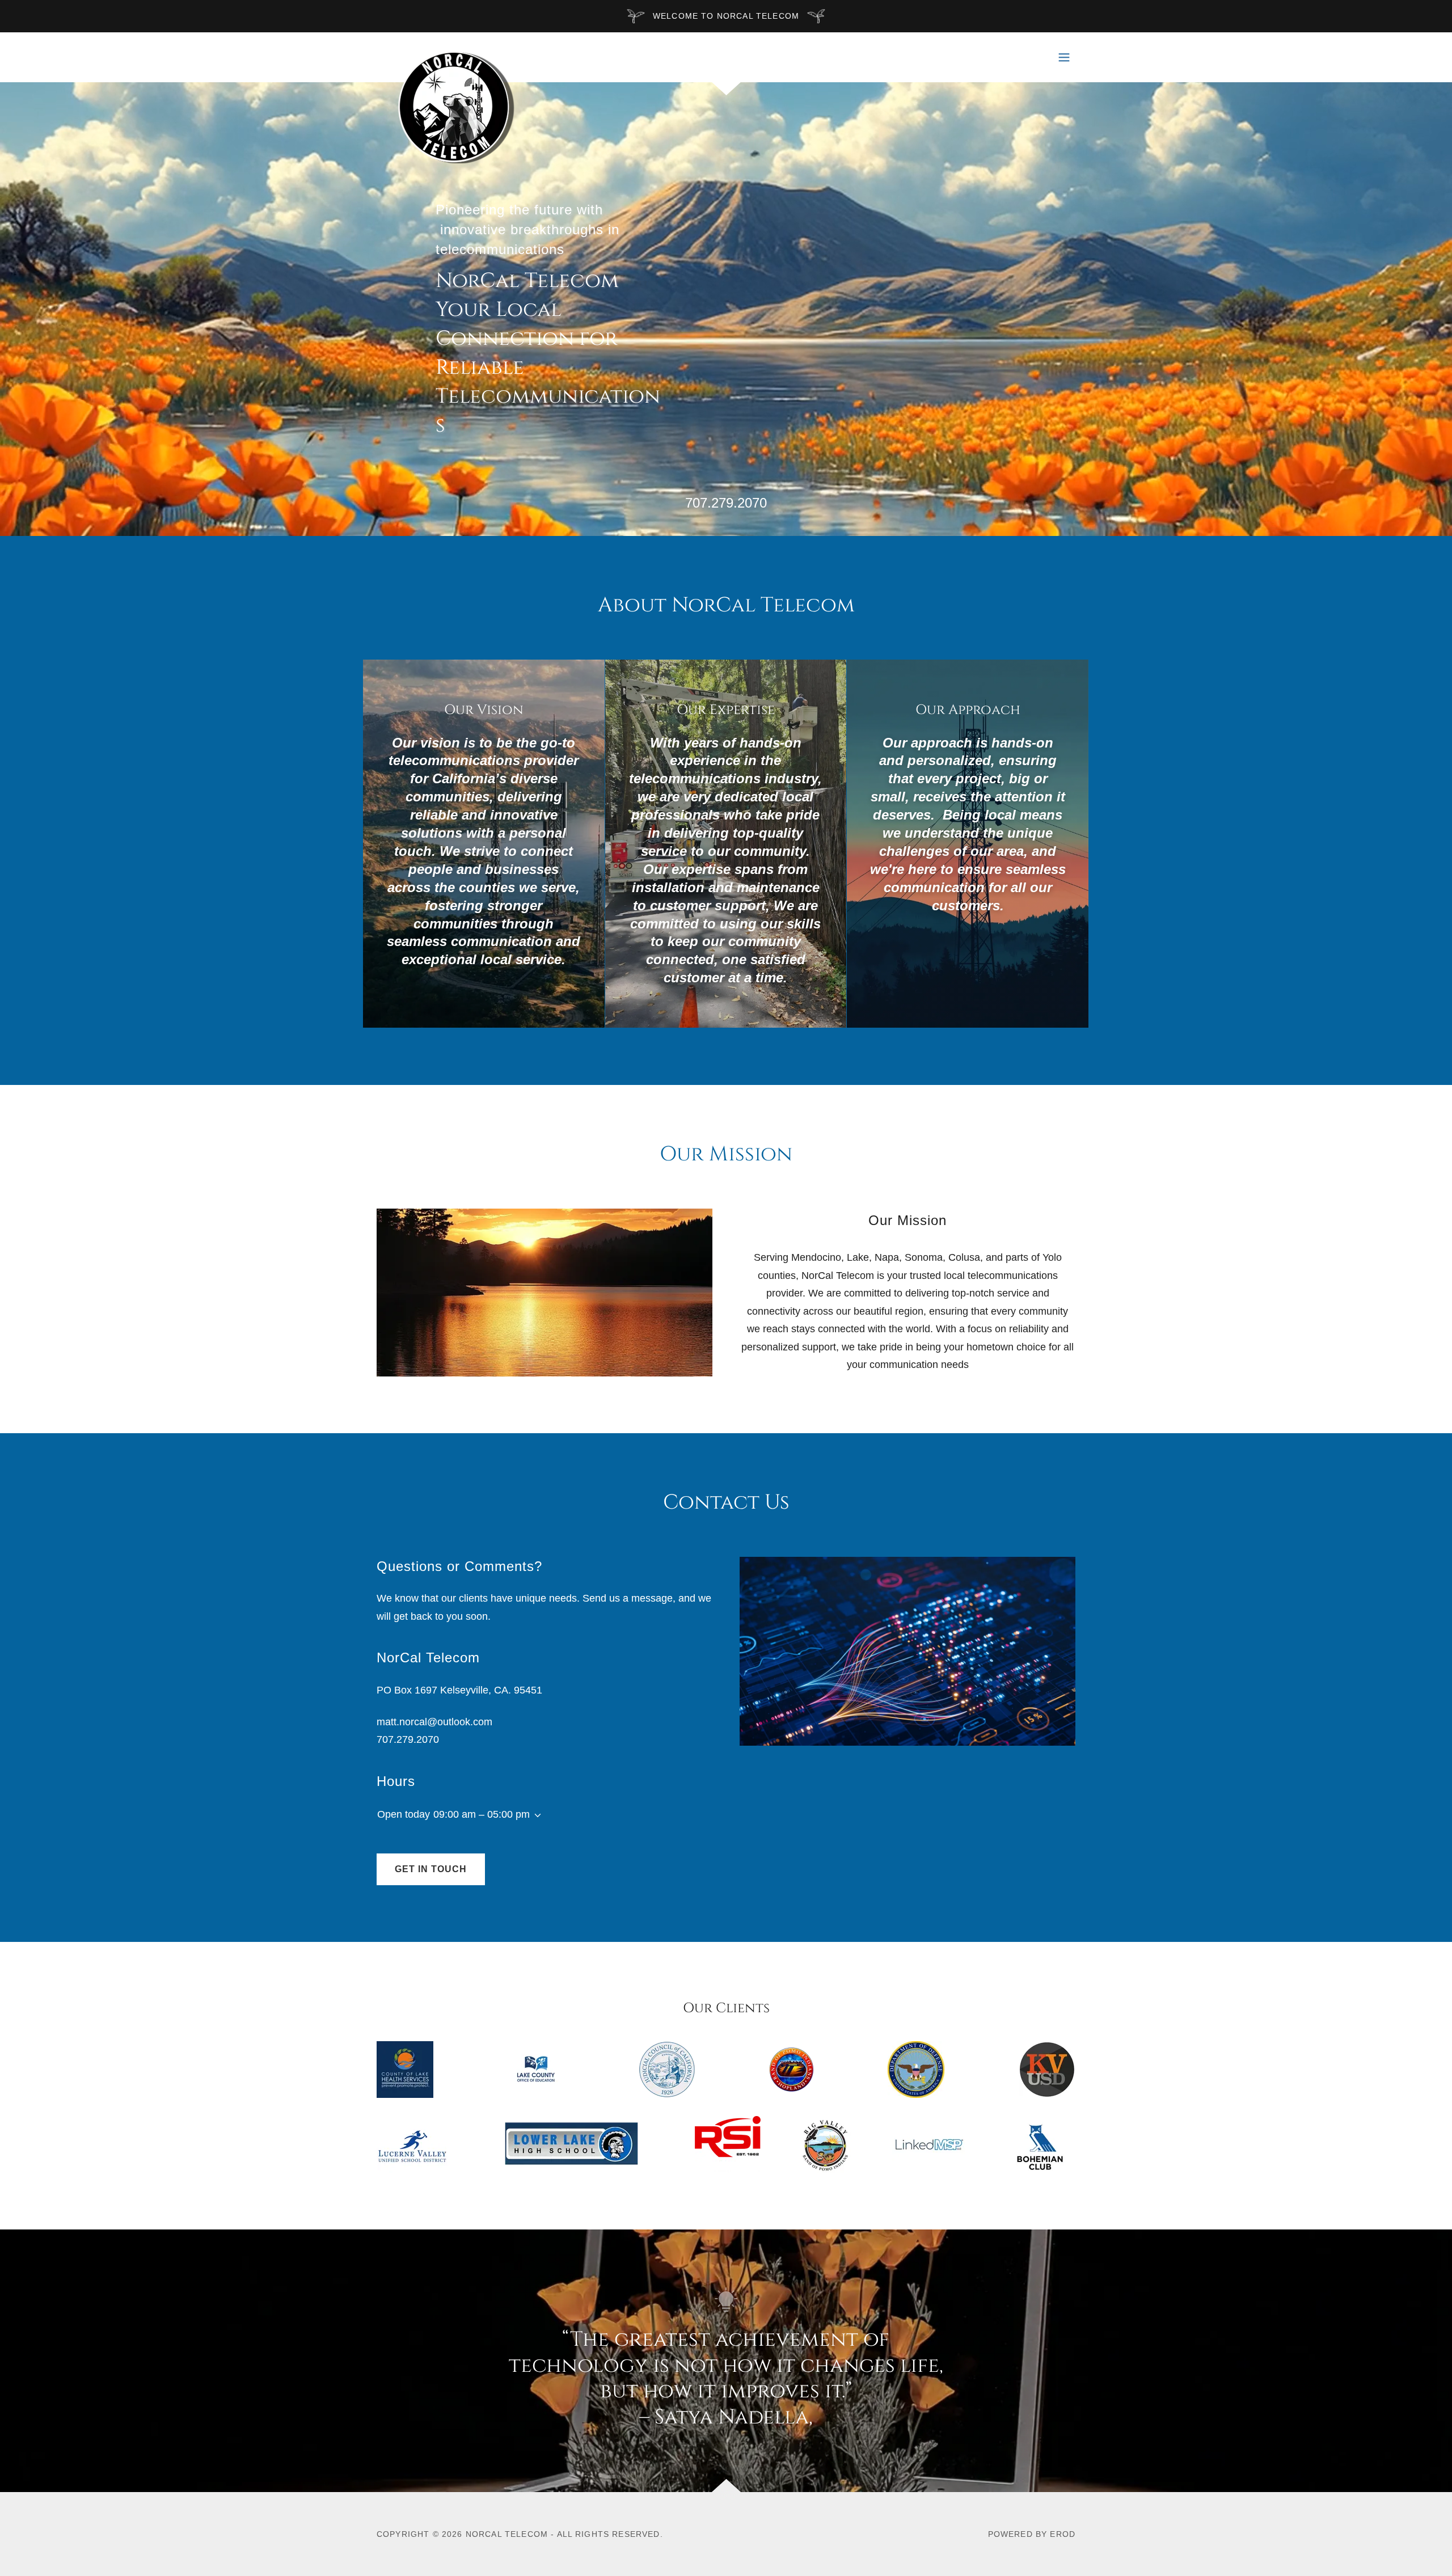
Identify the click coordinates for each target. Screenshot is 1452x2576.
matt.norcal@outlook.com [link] (434, 1722)
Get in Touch (431, 1869)
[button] (1064, 57)
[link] (452, 55)
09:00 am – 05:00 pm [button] (482, 1814)
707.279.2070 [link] (726, 503)
